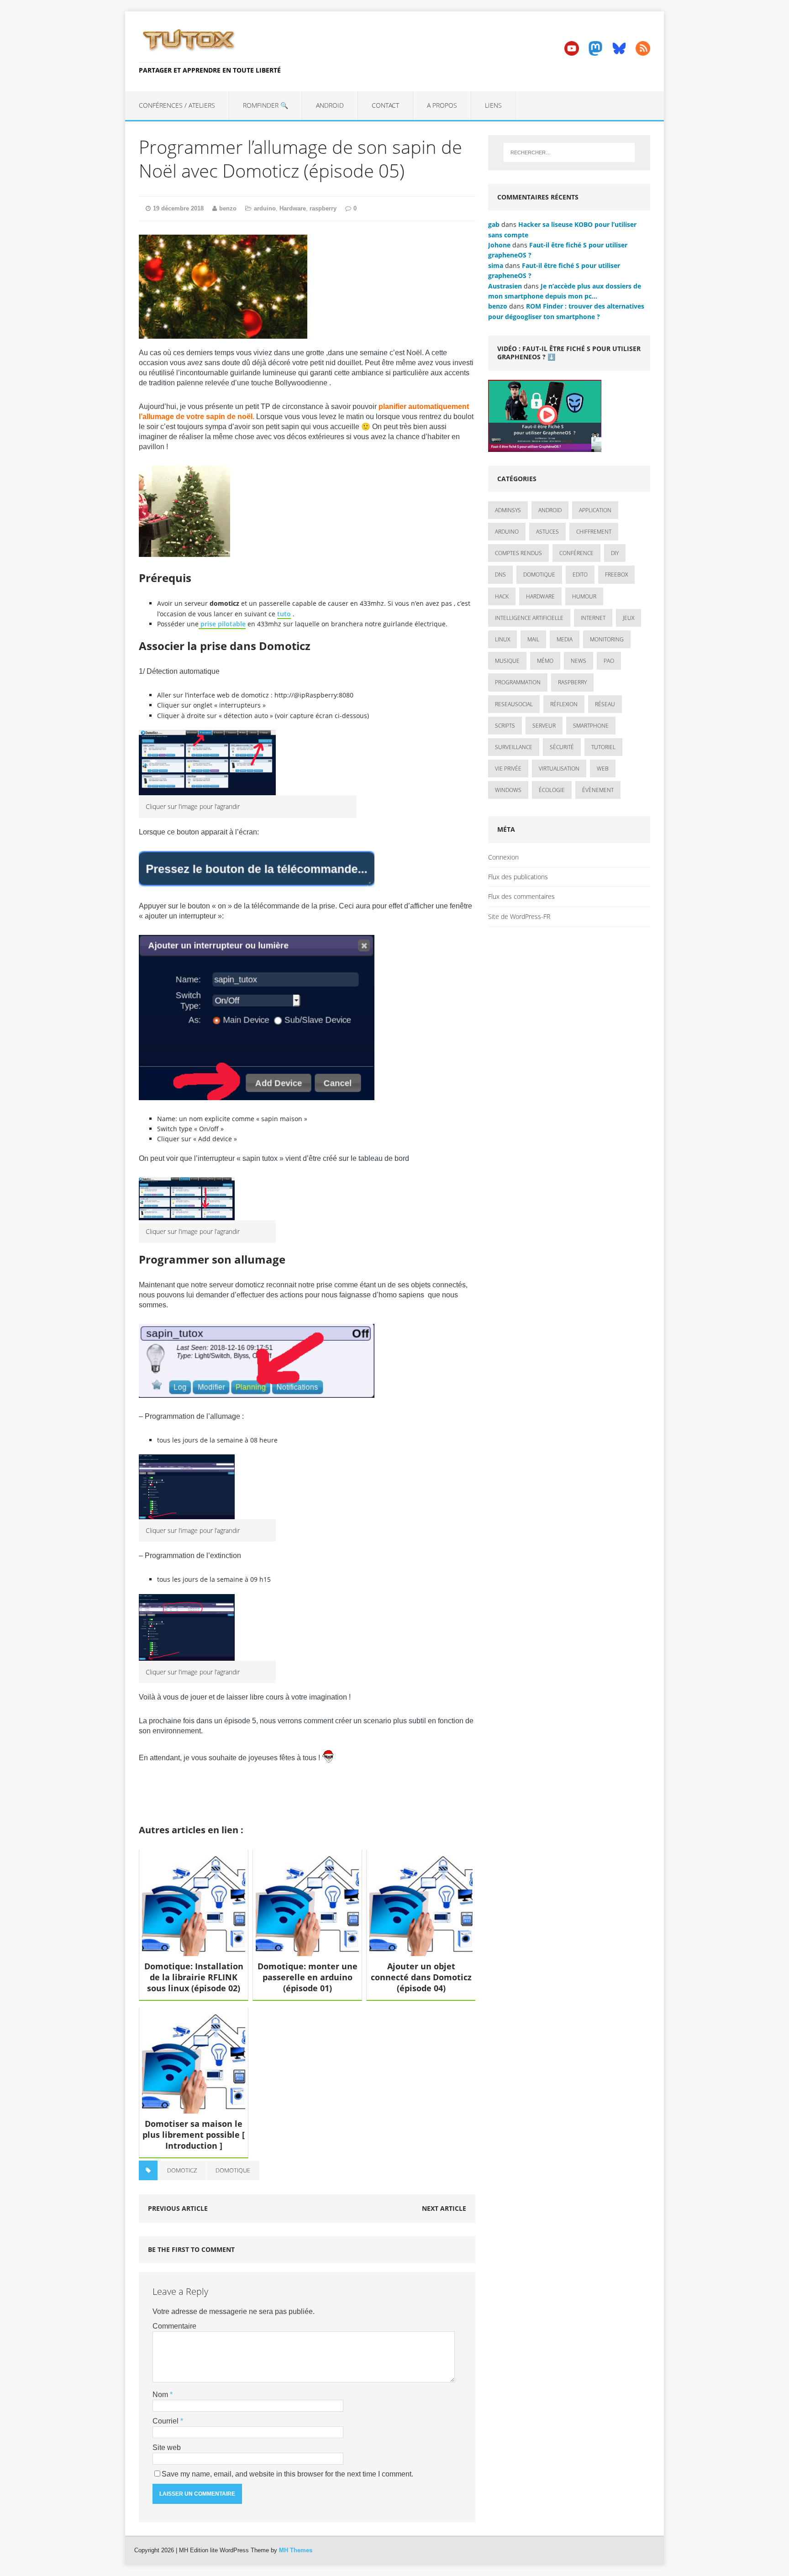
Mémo (545, 661)
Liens (493, 105)
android (550, 510)
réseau (605, 704)
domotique (233, 2170)
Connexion (503, 857)
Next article (444, 2208)
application (595, 510)
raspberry (323, 208)
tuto (284, 614)
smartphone (591, 726)
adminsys (508, 510)
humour (584, 596)
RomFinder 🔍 (266, 105)
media (565, 639)
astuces (547, 532)
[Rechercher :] (569, 152)
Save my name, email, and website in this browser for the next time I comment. (287, 2474)
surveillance (514, 747)
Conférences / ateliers (177, 105)
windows (508, 790)
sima (496, 265)
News (579, 661)
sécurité (562, 747)
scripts (505, 726)
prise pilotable (222, 624)
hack (502, 596)
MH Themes (296, 2550)
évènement (598, 790)
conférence (576, 553)
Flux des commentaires (521, 896)
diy (615, 553)
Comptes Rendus (518, 553)
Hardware (293, 208)
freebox (616, 574)
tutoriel (603, 747)
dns (500, 574)
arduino (265, 208)
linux (502, 639)
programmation (518, 682)
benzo (228, 208)
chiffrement (594, 532)
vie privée (508, 769)
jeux (629, 618)
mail (533, 639)
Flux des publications (518, 877)
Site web (167, 2447)
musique (507, 661)
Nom (161, 2395)
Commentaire (174, 2326)
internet (593, 618)
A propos (442, 105)
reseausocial (514, 704)
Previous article (178, 2208)
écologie (552, 790)
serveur (544, 726)
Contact (385, 105)
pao (609, 661)
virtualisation (559, 769)
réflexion (564, 704)
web (603, 769)
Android (330, 105)
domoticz (182, 2170)
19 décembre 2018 (178, 208)
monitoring (607, 639)
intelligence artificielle (529, 618)
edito (580, 574)
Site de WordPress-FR (519, 916)
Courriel (166, 2421)
